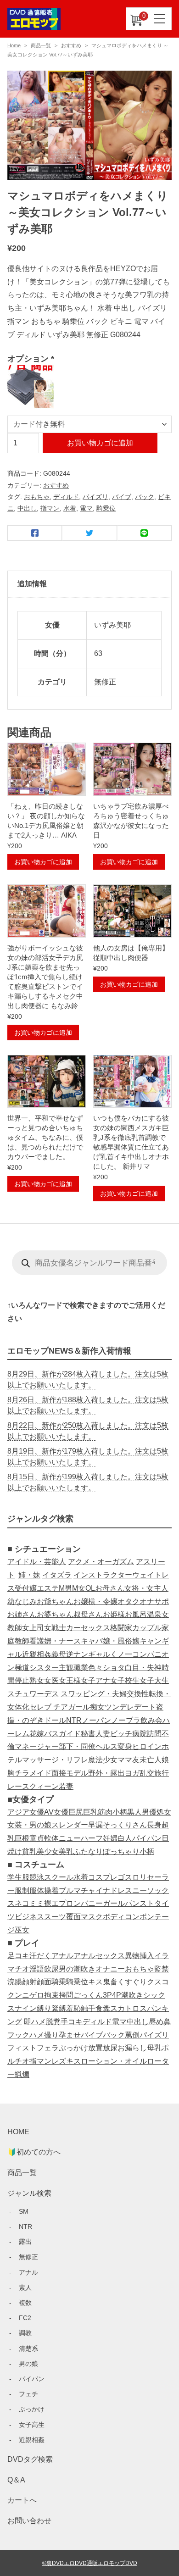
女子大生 (154, 1680)
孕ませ (70, 2035)
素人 (25, 2287)
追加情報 (32, 584)
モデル (77, 1773)
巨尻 (76, 1812)
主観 (66, 1668)
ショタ (114, 1668)
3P (107, 1995)
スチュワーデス (33, 1694)
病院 (140, 1734)
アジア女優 (26, 1812)
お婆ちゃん (55, 1614)
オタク (129, 1602)
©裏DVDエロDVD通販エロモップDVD (90, 2563)
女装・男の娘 (29, 1825)
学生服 (18, 1877)
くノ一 (121, 1654)
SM (24, 2211)
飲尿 (51, 1969)
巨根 (22, 1838)
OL (90, 1588)
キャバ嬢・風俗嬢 (110, 1641)
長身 (154, 1825)
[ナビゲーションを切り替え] (160, 19)
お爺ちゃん (55, 1602)
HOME (18, 2132)
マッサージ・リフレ (55, 1760)
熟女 (37, 1680)
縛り (44, 2008)
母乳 (154, 2048)
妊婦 (110, 1838)
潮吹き (132, 1995)
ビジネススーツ (40, 1917)
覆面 (73, 1917)
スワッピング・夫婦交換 (101, 1694)
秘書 (88, 1734)
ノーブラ (126, 1720)
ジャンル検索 (29, 2193)
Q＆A (16, 2480)
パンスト (140, 1903)
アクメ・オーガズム (101, 1562)
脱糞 (53, 2022)
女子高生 (32, 2425)
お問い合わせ (29, 2521)
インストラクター (103, 1575)
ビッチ (121, 1734)
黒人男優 (142, 1812)
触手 (88, 2008)
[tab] (89, 584)
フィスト (22, 2048)
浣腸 (15, 1982)
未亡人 (151, 1760)
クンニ (18, 1995)
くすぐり (132, 1982)
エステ (48, 1588)
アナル (62, 1956)
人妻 (103, 1734)
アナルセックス (99, 1956)
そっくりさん (125, 1825)
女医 (51, 1680)
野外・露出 (106, 1773)
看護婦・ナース (55, 1641)
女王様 (70, 1680)
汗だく (40, 1956)
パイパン (147, 1838)
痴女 (97, 1707)
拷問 (66, 1995)
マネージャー (37, 1746)
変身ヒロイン (140, 1746)
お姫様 (114, 1614)
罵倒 (132, 2035)
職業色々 (88, 1668)
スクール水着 (66, 1877)
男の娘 (28, 2364)
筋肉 (105, 1812)
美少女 (48, 1851)
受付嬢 (26, 1588)
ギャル (99, 1654)
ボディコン (121, 1917)
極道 (22, 1668)
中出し (27, 508)
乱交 (147, 1773)
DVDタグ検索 (30, 2459)
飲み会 (151, 1720)
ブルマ (70, 1890)
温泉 (154, 1614)
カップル (147, 1628)
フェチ (28, 2394)
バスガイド (62, 1734)
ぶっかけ (73, 2048)
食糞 (103, 2008)
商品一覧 (41, 45)
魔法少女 (103, 1760)
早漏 (95, 1825)
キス (95, 1982)
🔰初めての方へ (34, 2152)
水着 (70, 508)
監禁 (162, 1969)
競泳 (37, 1877)
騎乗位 (106, 508)
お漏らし (132, 2048)
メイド (40, 1773)
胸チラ (18, 1773)
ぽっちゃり (121, 1851)
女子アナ (95, 1680)
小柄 (120, 1812)
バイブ (122, 497)
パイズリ (95, 497)
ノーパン (96, 1720)
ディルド (66, 497)
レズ (59, 2061)
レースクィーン (33, 1786)
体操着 (48, 1890)
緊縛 (59, 2008)
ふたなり (88, 1851)
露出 (25, 2242)
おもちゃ (37, 497)
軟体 (51, 1838)
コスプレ (103, 1877)
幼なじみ (22, 1602)
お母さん (110, 1588)
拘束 (51, 1995)
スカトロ (125, 2008)
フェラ (48, 2048)
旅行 (162, 1773)
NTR (74, 1720)
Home (14, 45)
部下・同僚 (77, 1746)
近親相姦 (37, 1654)
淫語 (37, 1969)
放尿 (110, 2048)
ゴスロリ (132, 1877)
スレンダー (70, 1825)
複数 (25, 2303)
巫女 (22, 1930)
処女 (164, 1812)
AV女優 (56, 1812)
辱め (156, 2022)
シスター (44, 1668)
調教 (25, 2333)
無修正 (28, 2257)
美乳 (66, 1851)
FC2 (25, 2318)
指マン (50, 508)
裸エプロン (62, 1903)
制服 (29, 1890)
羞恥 (73, 2008)
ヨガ (132, 1773)
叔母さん (88, 1614)
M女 (79, 1588)
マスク (92, 1917)
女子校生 (125, 1680)
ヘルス (106, 1746)
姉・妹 (29, 1575)
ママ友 (129, 1760)
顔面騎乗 (51, 1982)
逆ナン (77, 1654)
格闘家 (121, 1628)
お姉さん (22, 1614)
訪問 (154, 1734)
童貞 (37, 1838)
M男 (65, 1588)
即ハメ (35, 2022)
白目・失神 (143, 1668)
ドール (55, 1720)
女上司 (33, 1628)
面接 (59, 1773)
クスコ (158, 1982)
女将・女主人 (146, 1588)
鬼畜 (110, 1982)
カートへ (22, 2500)
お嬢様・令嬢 (95, 1602)
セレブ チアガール (60, 1707)
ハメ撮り (44, 2035)
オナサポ (154, 1602)
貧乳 (29, 1851)
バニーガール (103, 1903)
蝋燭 (22, 2074)
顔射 (29, 1982)
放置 (95, 2048)
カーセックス (88, 1628)
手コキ (72, 2022)
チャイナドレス (106, 1890)
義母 (59, 1654)
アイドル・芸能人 (37, 1562)
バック (145, 497)
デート (145, 1707)
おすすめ (71, 45)
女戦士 (55, 1628)
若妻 (66, 1786)
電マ (86, 508)
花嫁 (37, 1734)
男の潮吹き (77, 1969)
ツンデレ (119, 1707)
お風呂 (136, 1614)
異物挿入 (140, 1956)
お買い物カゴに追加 (100, 443)
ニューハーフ (81, 1838)
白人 (125, 1838)
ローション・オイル (114, 2061)
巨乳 (90, 1812)
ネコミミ (29, 1903)
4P (117, 1995)
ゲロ (37, 1995)
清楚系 (28, 2348)
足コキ (18, 1956)
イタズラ (57, 1575)
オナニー (110, 1969)
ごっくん (88, 1995)
